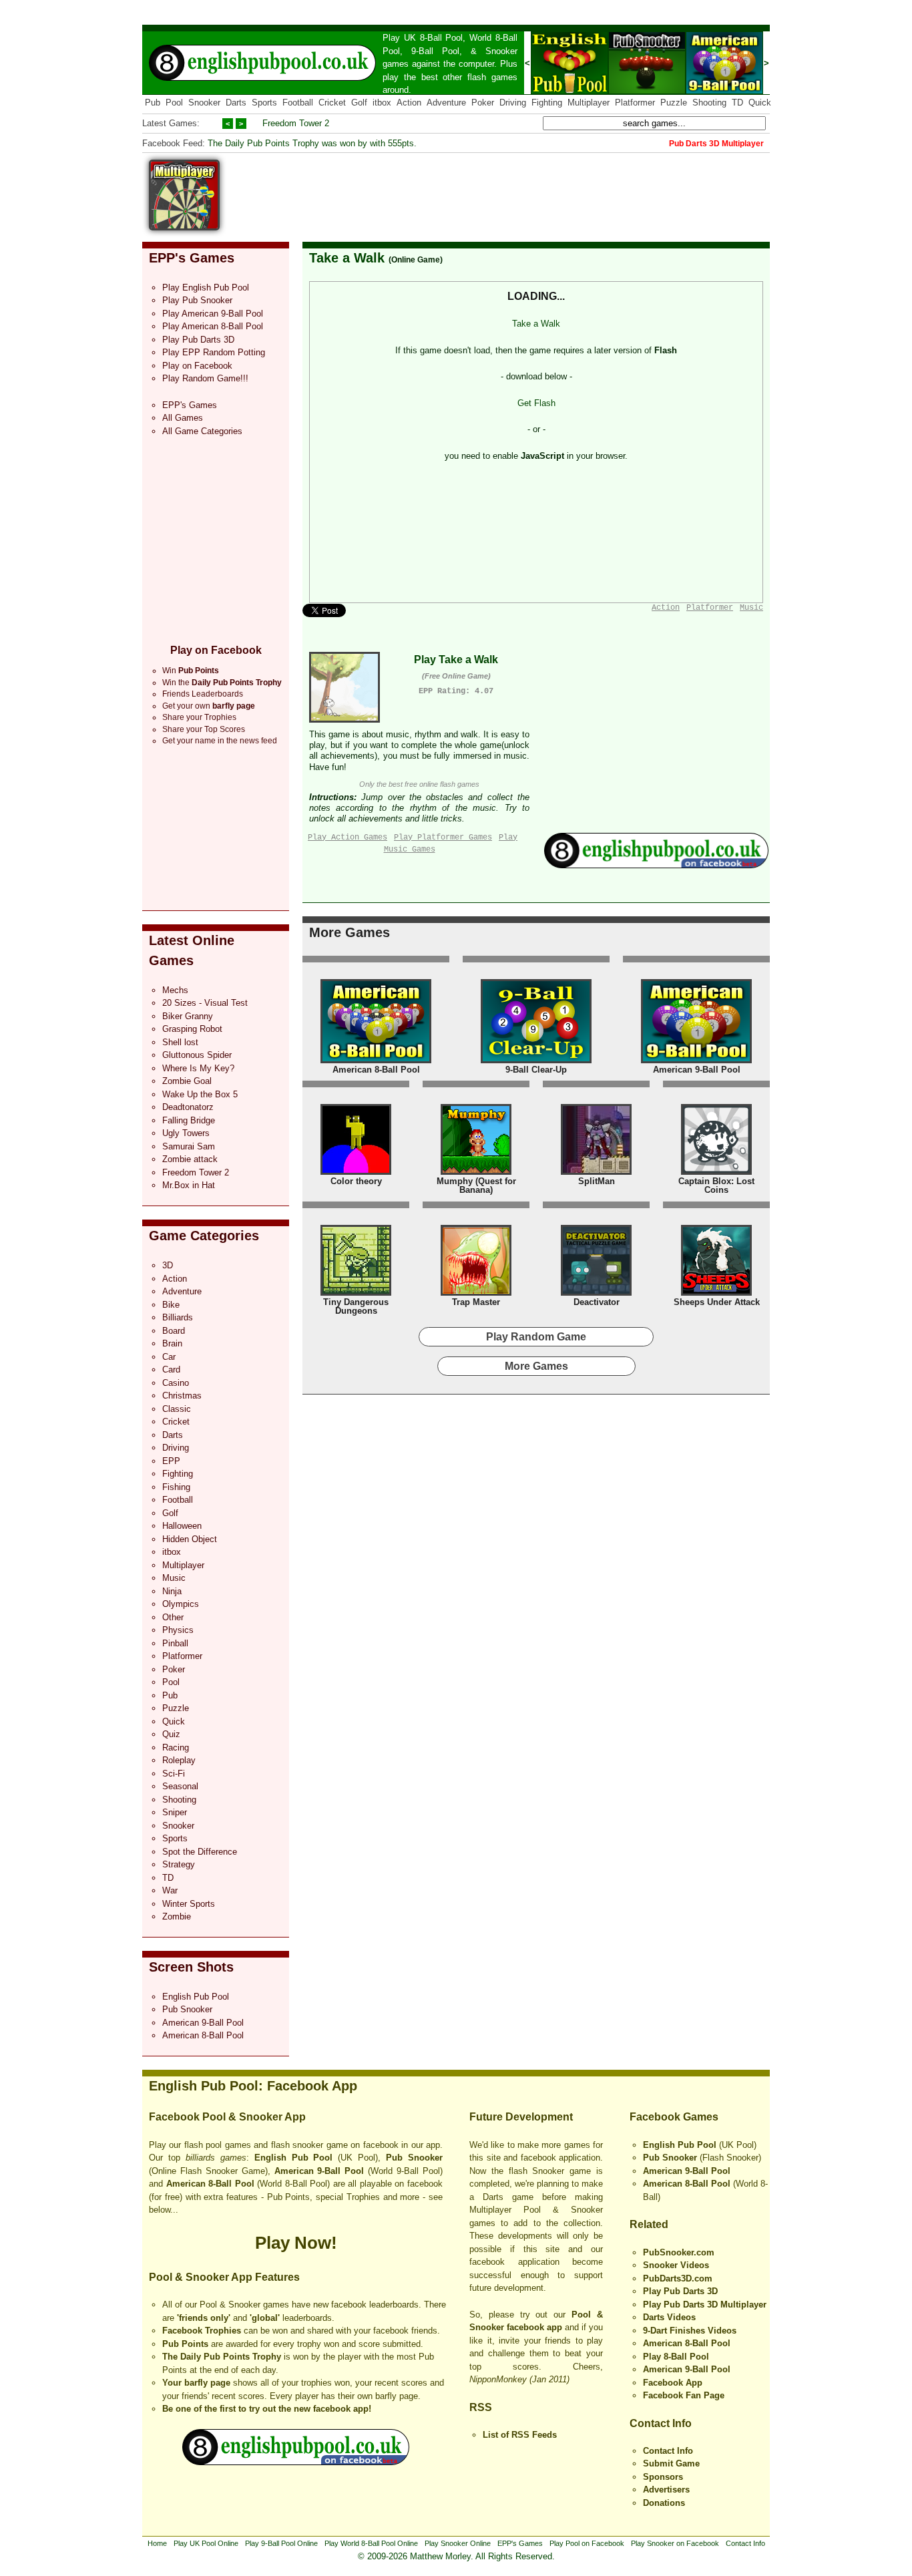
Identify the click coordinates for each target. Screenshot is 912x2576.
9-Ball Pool (435, 51)
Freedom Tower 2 (296, 123)
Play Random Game (536, 1337)
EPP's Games (192, 258)
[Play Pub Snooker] (647, 91)
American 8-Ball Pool (203, 2035)
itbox (382, 103)
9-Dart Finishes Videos (690, 2331)
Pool (174, 103)
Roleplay (179, 1760)
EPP (171, 1461)
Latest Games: (171, 123)
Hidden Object (190, 1539)
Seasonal (180, 1786)
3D (168, 1265)
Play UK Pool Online (206, 2543)
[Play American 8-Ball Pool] (376, 1060)
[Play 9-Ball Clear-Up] (536, 1060)
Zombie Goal (187, 1081)
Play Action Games (348, 838)
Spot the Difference (200, 1852)
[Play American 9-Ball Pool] (724, 91)
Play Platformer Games (443, 838)
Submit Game (671, 2463)
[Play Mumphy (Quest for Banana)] (476, 1172)
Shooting (709, 103)
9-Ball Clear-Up (536, 1070)
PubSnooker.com (679, 2252)
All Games (183, 418)
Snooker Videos (676, 2265)
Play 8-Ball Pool (676, 2357)
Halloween (182, 1526)
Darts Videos (669, 2317)
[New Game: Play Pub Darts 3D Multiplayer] (184, 227)
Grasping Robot (192, 1029)
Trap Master (476, 1302)
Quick (760, 103)
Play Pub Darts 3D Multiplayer (705, 2305)
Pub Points (185, 2344)
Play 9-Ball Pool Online (281, 2543)
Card (171, 1369)
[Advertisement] (527, 190)
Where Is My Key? (198, 1068)
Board (174, 1331)
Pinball (175, 1643)
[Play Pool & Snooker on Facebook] (656, 865)
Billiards (178, 1317)
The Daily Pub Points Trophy (222, 2357)
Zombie (177, 1916)
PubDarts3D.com (678, 2278)
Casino (176, 1383)
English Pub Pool (196, 1997)
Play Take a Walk (456, 660)
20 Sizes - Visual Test (205, 1003)
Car (169, 1357)
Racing (176, 1747)
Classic (177, 1409)
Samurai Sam (189, 1146)
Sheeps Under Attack (717, 1302)
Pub (153, 103)
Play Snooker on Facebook (675, 2543)
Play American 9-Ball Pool (213, 314)
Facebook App (673, 2383)
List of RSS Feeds (520, 2435)
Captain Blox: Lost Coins (716, 1186)
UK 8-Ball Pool (434, 38)
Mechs (175, 990)
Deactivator (597, 1302)
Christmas (182, 1396)
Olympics (181, 1604)
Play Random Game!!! (205, 378)
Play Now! (296, 2243)
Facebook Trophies (202, 2331)
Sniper (175, 1812)
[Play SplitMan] (596, 1172)
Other (173, 1617)
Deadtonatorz (188, 1107)
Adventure (446, 103)
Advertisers (666, 2490)
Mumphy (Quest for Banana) (476, 1186)
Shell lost (180, 1042)
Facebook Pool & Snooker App (227, 2117)
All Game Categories (202, 431)
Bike (171, 1305)
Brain (172, 1343)
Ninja (172, 1591)
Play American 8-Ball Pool (213, 326)
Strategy (179, 1864)
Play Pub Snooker (197, 300)
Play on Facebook (197, 366)
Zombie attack (190, 1159)
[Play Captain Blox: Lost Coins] (716, 1172)
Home (157, 2543)
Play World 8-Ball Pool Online (371, 2543)
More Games (350, 932)
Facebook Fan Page (684, 2395)
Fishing (176, 1487)
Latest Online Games (192, 950)
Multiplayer (589, 103)
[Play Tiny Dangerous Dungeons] (356, 1293)
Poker (483, 103)
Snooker (501, 51)
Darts (236, 103)
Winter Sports (189, 1904)
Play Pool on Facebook (587, 2543)
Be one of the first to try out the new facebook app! (267, 2409)
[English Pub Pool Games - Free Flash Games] (296, 2462)
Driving (513, 103)
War (170, 1890)
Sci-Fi (174, 1774)
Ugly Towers (186, 1133)
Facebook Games (674, 2117)
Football (298, 103)
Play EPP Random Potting (214, 352)
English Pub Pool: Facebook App (253, 2086)
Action (409, 103)
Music (174, 1578)
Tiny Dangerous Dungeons (356, 1307)
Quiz (171, 1734)
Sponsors (663, 2477)
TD (737, 103)
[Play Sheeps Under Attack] (716, 1293)
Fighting (547, 103)
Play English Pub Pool (206, 288)
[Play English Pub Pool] (569, 91)
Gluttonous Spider (197, 1055)
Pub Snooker (187, 2009)
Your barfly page (196, 2383)
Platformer (635, 103)
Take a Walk (347, 258)
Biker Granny (188, 1016)
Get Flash (536, 403)
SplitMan (597, 1181)
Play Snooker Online (458, 2543)
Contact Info (661, 2423)
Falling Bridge (189, 1120)
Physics (178, 1630)
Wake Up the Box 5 (200, 1094)
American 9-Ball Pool (203, 2023)
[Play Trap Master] (476, 1293)
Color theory (356, 1181)
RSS (481, 2407)
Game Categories (204, 1236)
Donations (664, 2503)
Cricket (332, 103)
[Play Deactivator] (596, 1293)
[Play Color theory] (356, 1172)
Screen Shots (191, 1967)
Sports (264, 103)
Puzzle (674, 103)
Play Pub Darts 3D (198, 340)
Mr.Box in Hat (189, 1185)
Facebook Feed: (174, 143)
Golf (359, 103)
